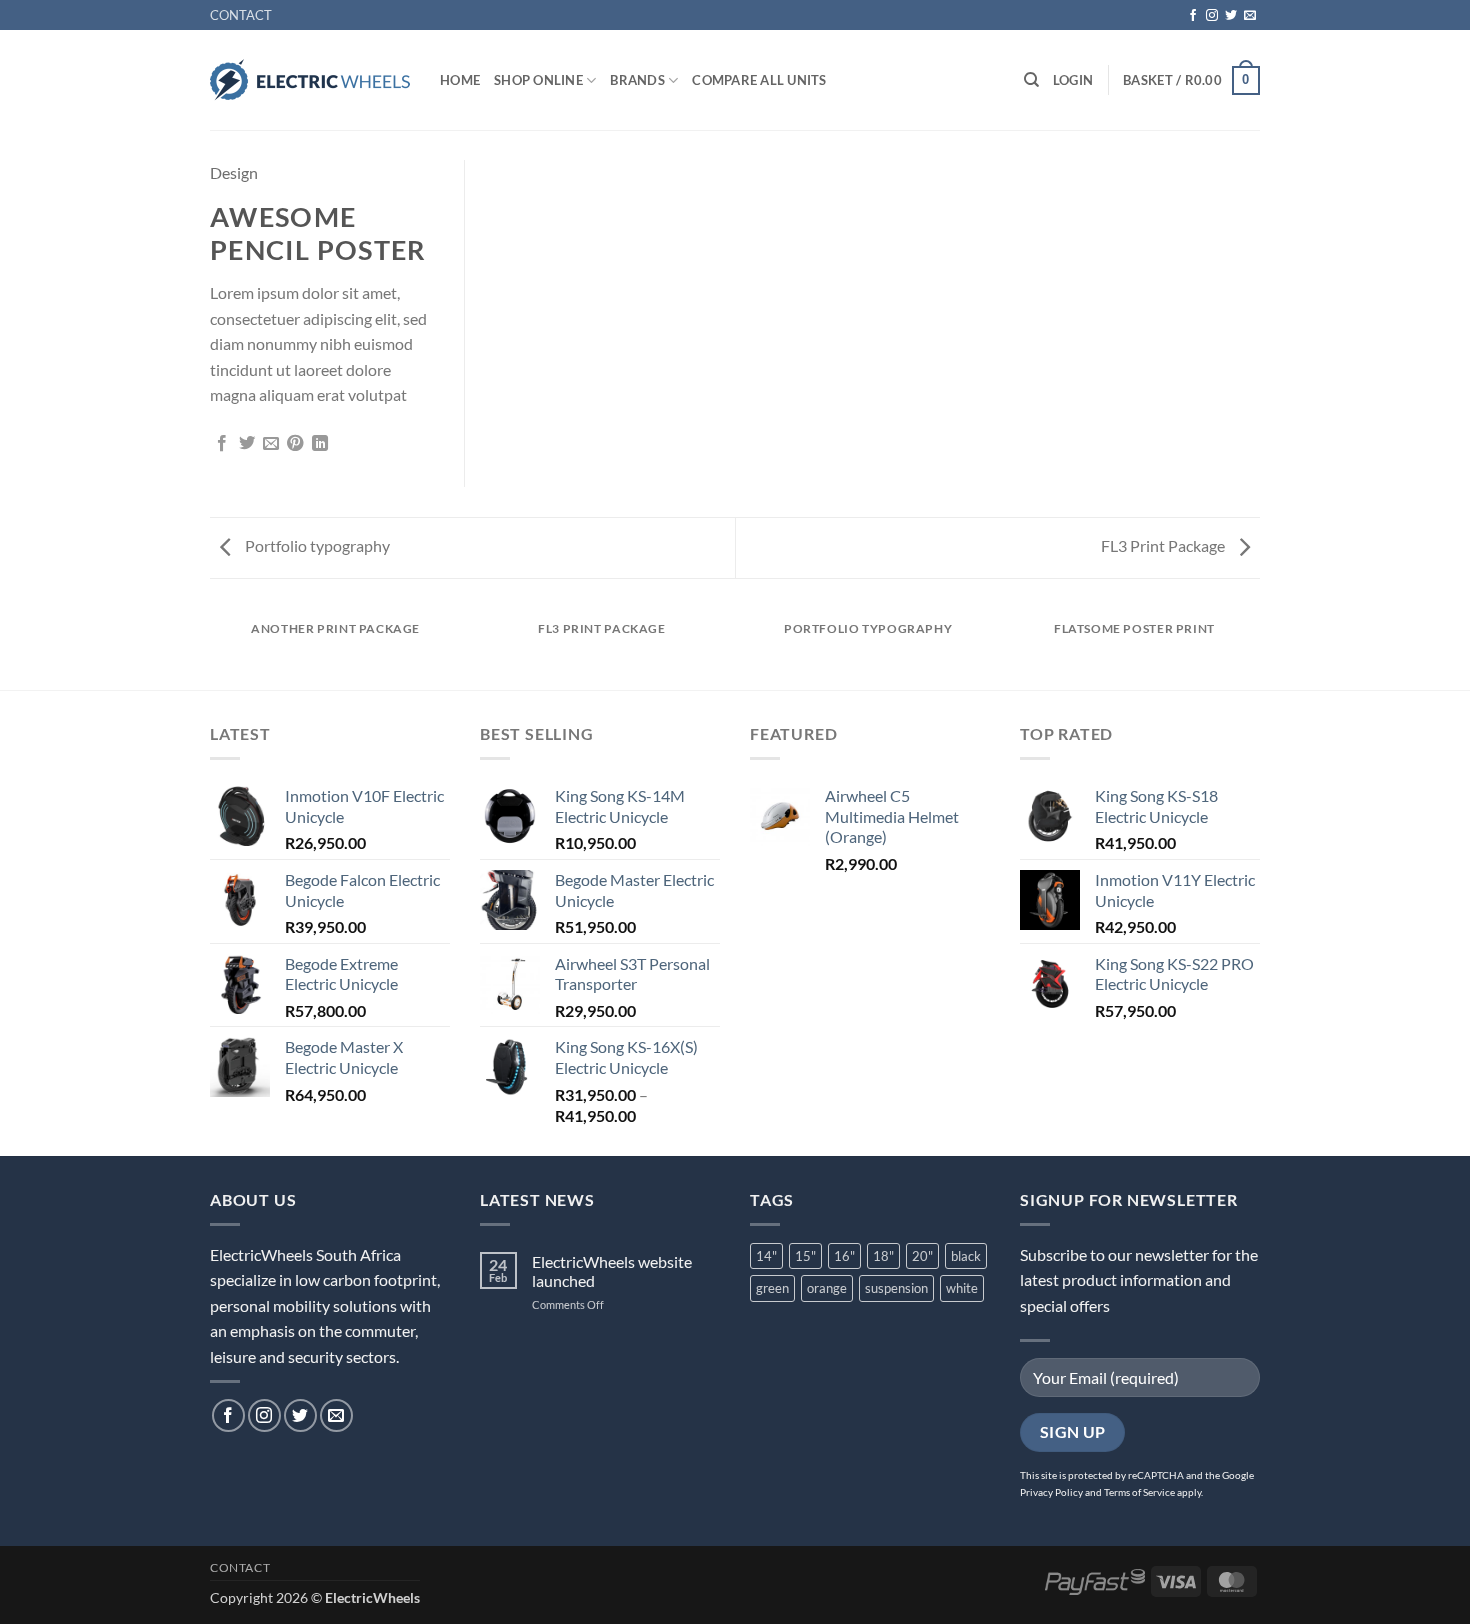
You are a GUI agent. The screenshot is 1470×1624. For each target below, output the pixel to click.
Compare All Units (759, 80)
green (772, 1288)
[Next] (1257, 647)
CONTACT (241, 15)
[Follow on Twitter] (1231, 16)
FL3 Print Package (1164, 545)
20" (922, 1256)
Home (460, 80)
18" (883, 1256)
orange (827, 1288)
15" (805, 1256)
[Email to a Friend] (271, 444)
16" (844, 1256)
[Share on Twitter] (247, 444)
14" (766, 1256)
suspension (896, 1288)
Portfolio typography (316, 545)
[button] (1073, 80)
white (962, 1288)
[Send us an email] (1250, 16)
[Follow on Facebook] (1193, 16)
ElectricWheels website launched (612, 1271)
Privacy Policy (1051, 1492)
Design (234, 172)
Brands (637, 80)
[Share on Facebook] (222, 444)
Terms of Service (1139, 1492)
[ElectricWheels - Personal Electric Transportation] (310, 80)
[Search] (1031, 80)
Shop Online (538, 80)
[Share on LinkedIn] (320, 444)
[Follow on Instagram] (1212, 16)
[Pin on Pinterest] (295, 444)
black (966, 1256)
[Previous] (214, 647)
